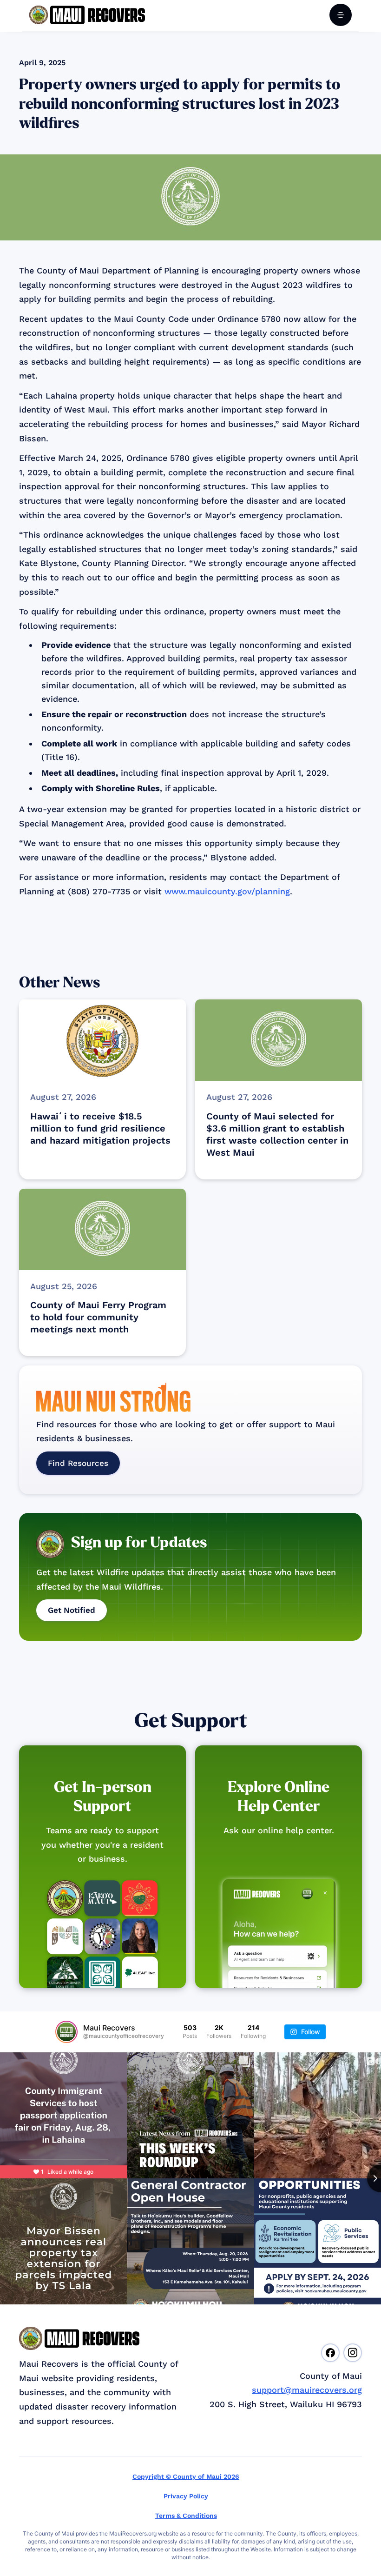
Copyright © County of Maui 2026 (186, 2476)
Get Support (191, 1721)
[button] (341, 15)
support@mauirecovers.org (307, 2390)
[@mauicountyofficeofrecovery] (66, 2032)
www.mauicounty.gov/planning (227, 891)
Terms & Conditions (186, 2516)
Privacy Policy (186, 2496)
